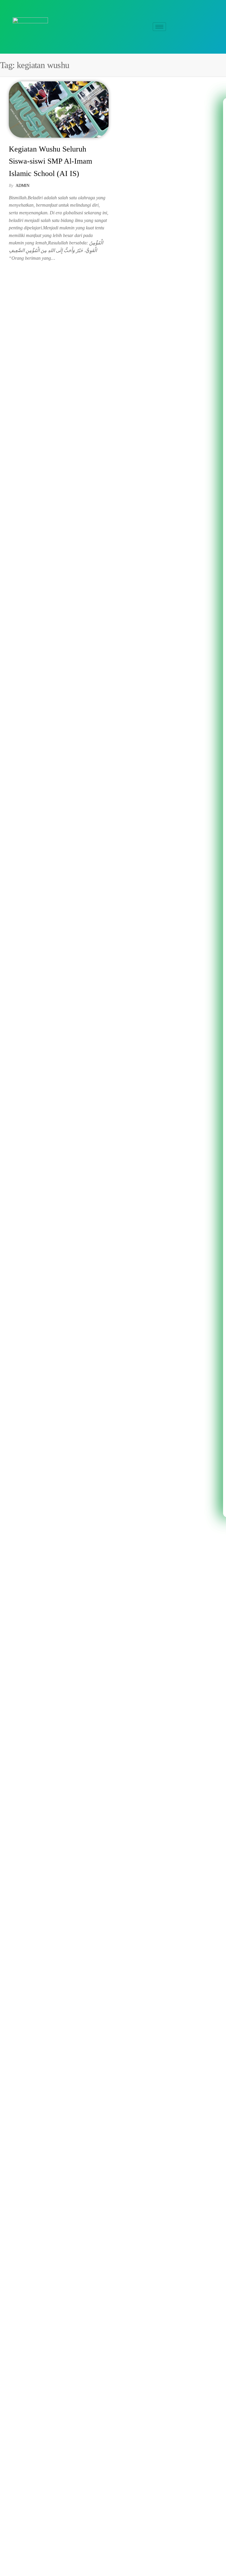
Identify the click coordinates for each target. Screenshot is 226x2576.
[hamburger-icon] (159, 27)
